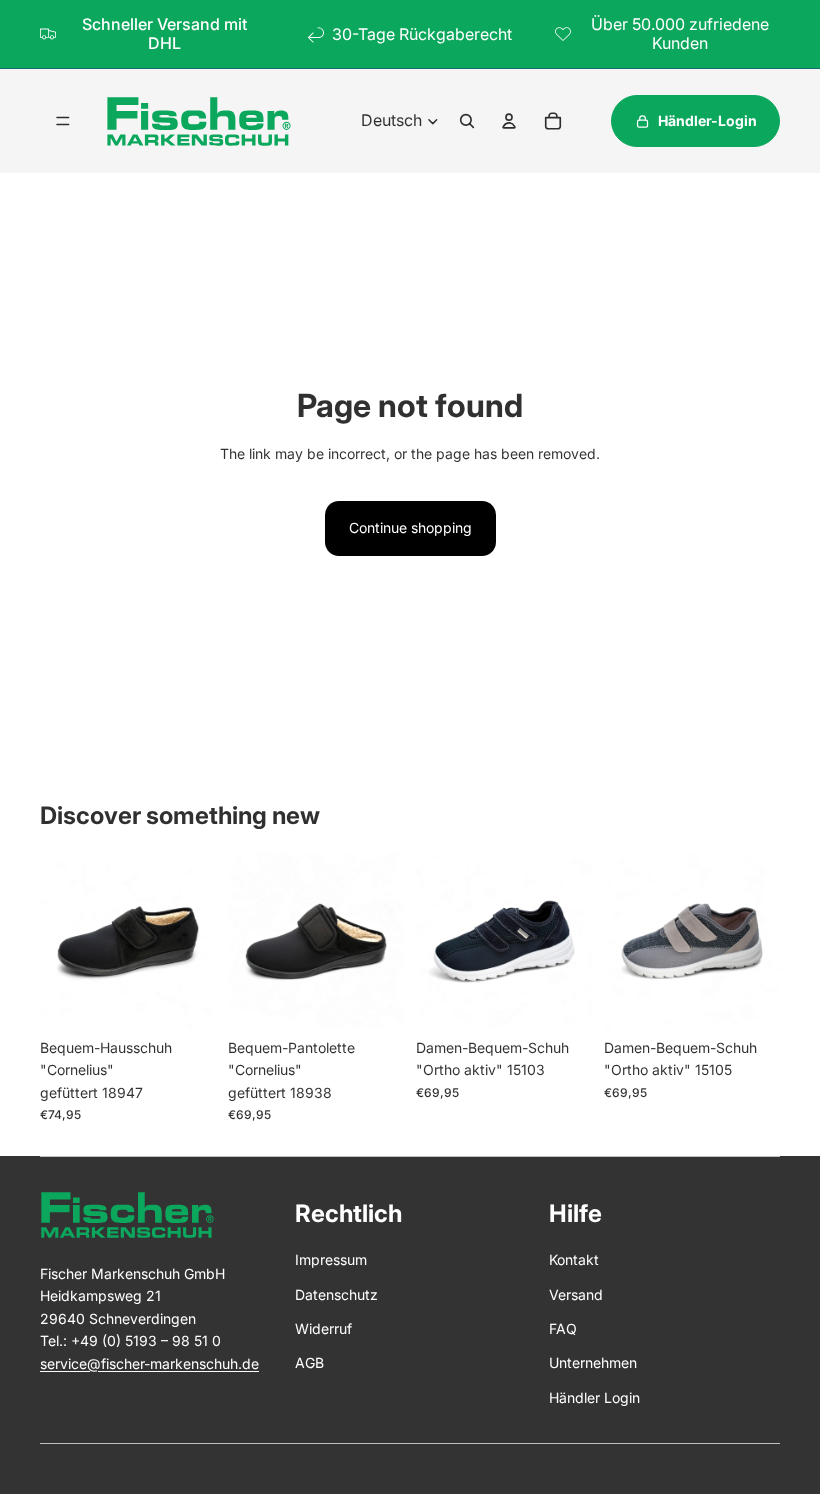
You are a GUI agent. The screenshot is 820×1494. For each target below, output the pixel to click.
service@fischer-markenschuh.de (149, 1363)
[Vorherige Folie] (55, 941)
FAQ (563, 1328)
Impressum (331, 1259)
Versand (576, 1294)
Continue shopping (410, 527)
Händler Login (594, 1397)
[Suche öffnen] (467, 121)
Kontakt (574, 1259)
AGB (309, 1362)
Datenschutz (336, 1294)
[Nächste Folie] (200, 941)
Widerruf (323, 1328)
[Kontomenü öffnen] (509, 121)
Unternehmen (593, 1362)
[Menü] (63, 121)
